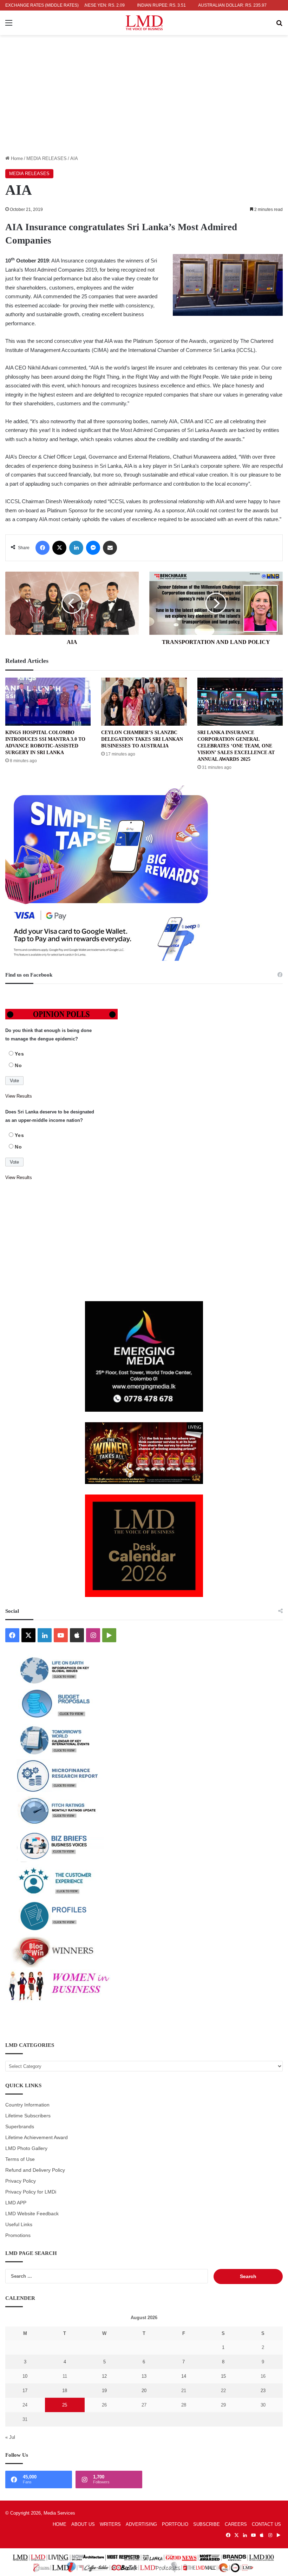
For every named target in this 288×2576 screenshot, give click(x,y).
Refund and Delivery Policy (35, 2170)
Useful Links (19, 2225)
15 (223, 2376)
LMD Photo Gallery (26, 2148)
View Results (19, 1096)
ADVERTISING (141, 2524)
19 (104, 2391)
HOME (60, 2524)
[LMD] (144, 23)
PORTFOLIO (175, 2524)
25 (65, 2405)
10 (25, 2376)
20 (144, 2391)
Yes (19, 1054)
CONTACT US (266, 2524)
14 (184, 2376)
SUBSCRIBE (207, 2524)
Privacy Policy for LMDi (31, 2192)
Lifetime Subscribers (28, 2116)
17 (25, 2391)
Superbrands (20, 2127)
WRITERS (110, 2524)
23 (263, 2391)
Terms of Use (20, 2159)
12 (104, 2376)
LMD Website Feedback (32, 2214)
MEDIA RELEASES (47, 158)
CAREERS (236, 2524)
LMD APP (16, 2203)
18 (65, 2391)
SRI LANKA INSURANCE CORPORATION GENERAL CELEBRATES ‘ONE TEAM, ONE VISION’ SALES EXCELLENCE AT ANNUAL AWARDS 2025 (236, 746)
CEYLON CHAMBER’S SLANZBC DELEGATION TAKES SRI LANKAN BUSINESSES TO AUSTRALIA (142, 739)
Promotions (18, 2235)
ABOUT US (83, 2524)
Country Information (27, 2105)
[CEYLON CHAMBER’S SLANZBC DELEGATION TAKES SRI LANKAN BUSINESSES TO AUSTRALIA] (144, 702)
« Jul (10, 2437)
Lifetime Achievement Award (37, 2138)
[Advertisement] (144, 102)
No (18, 1065)
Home (16, 158)
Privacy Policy (21, 2181)
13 (144, 2376)
